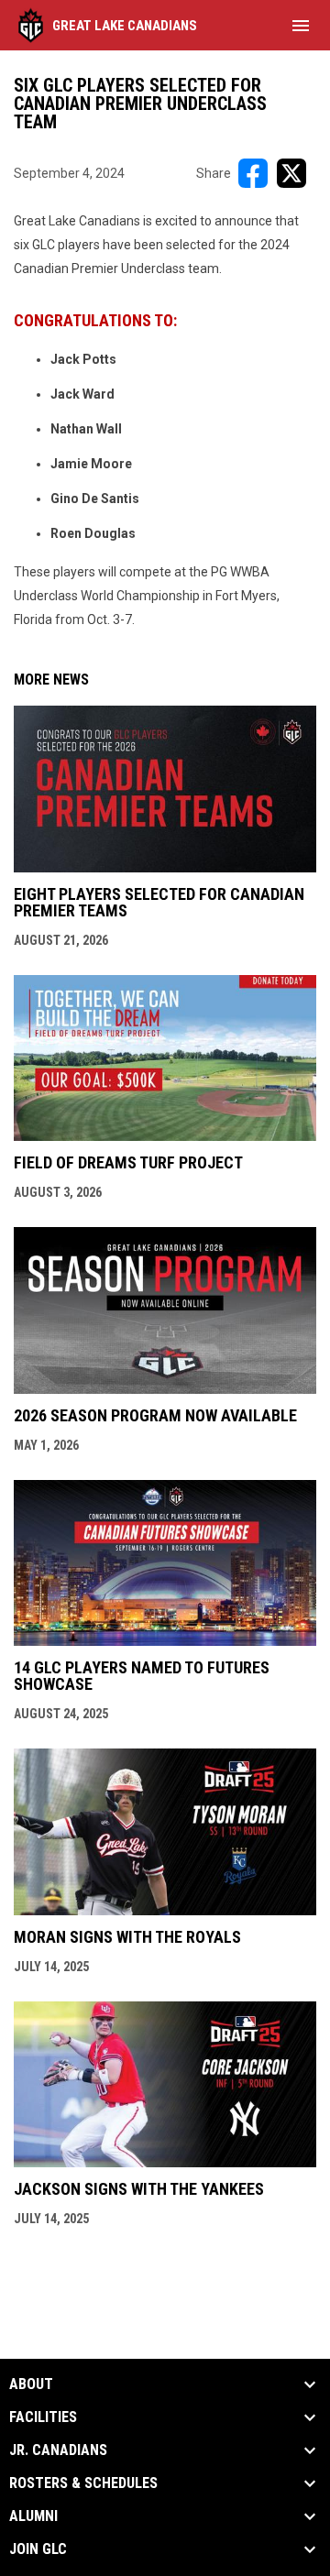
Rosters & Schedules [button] (83, 2483)
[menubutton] (301, 26)
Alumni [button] (33, 2516)
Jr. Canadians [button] (58, 2450)
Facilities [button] (43, 2417)
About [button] (31, 2384)
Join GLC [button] (38, 2549)
